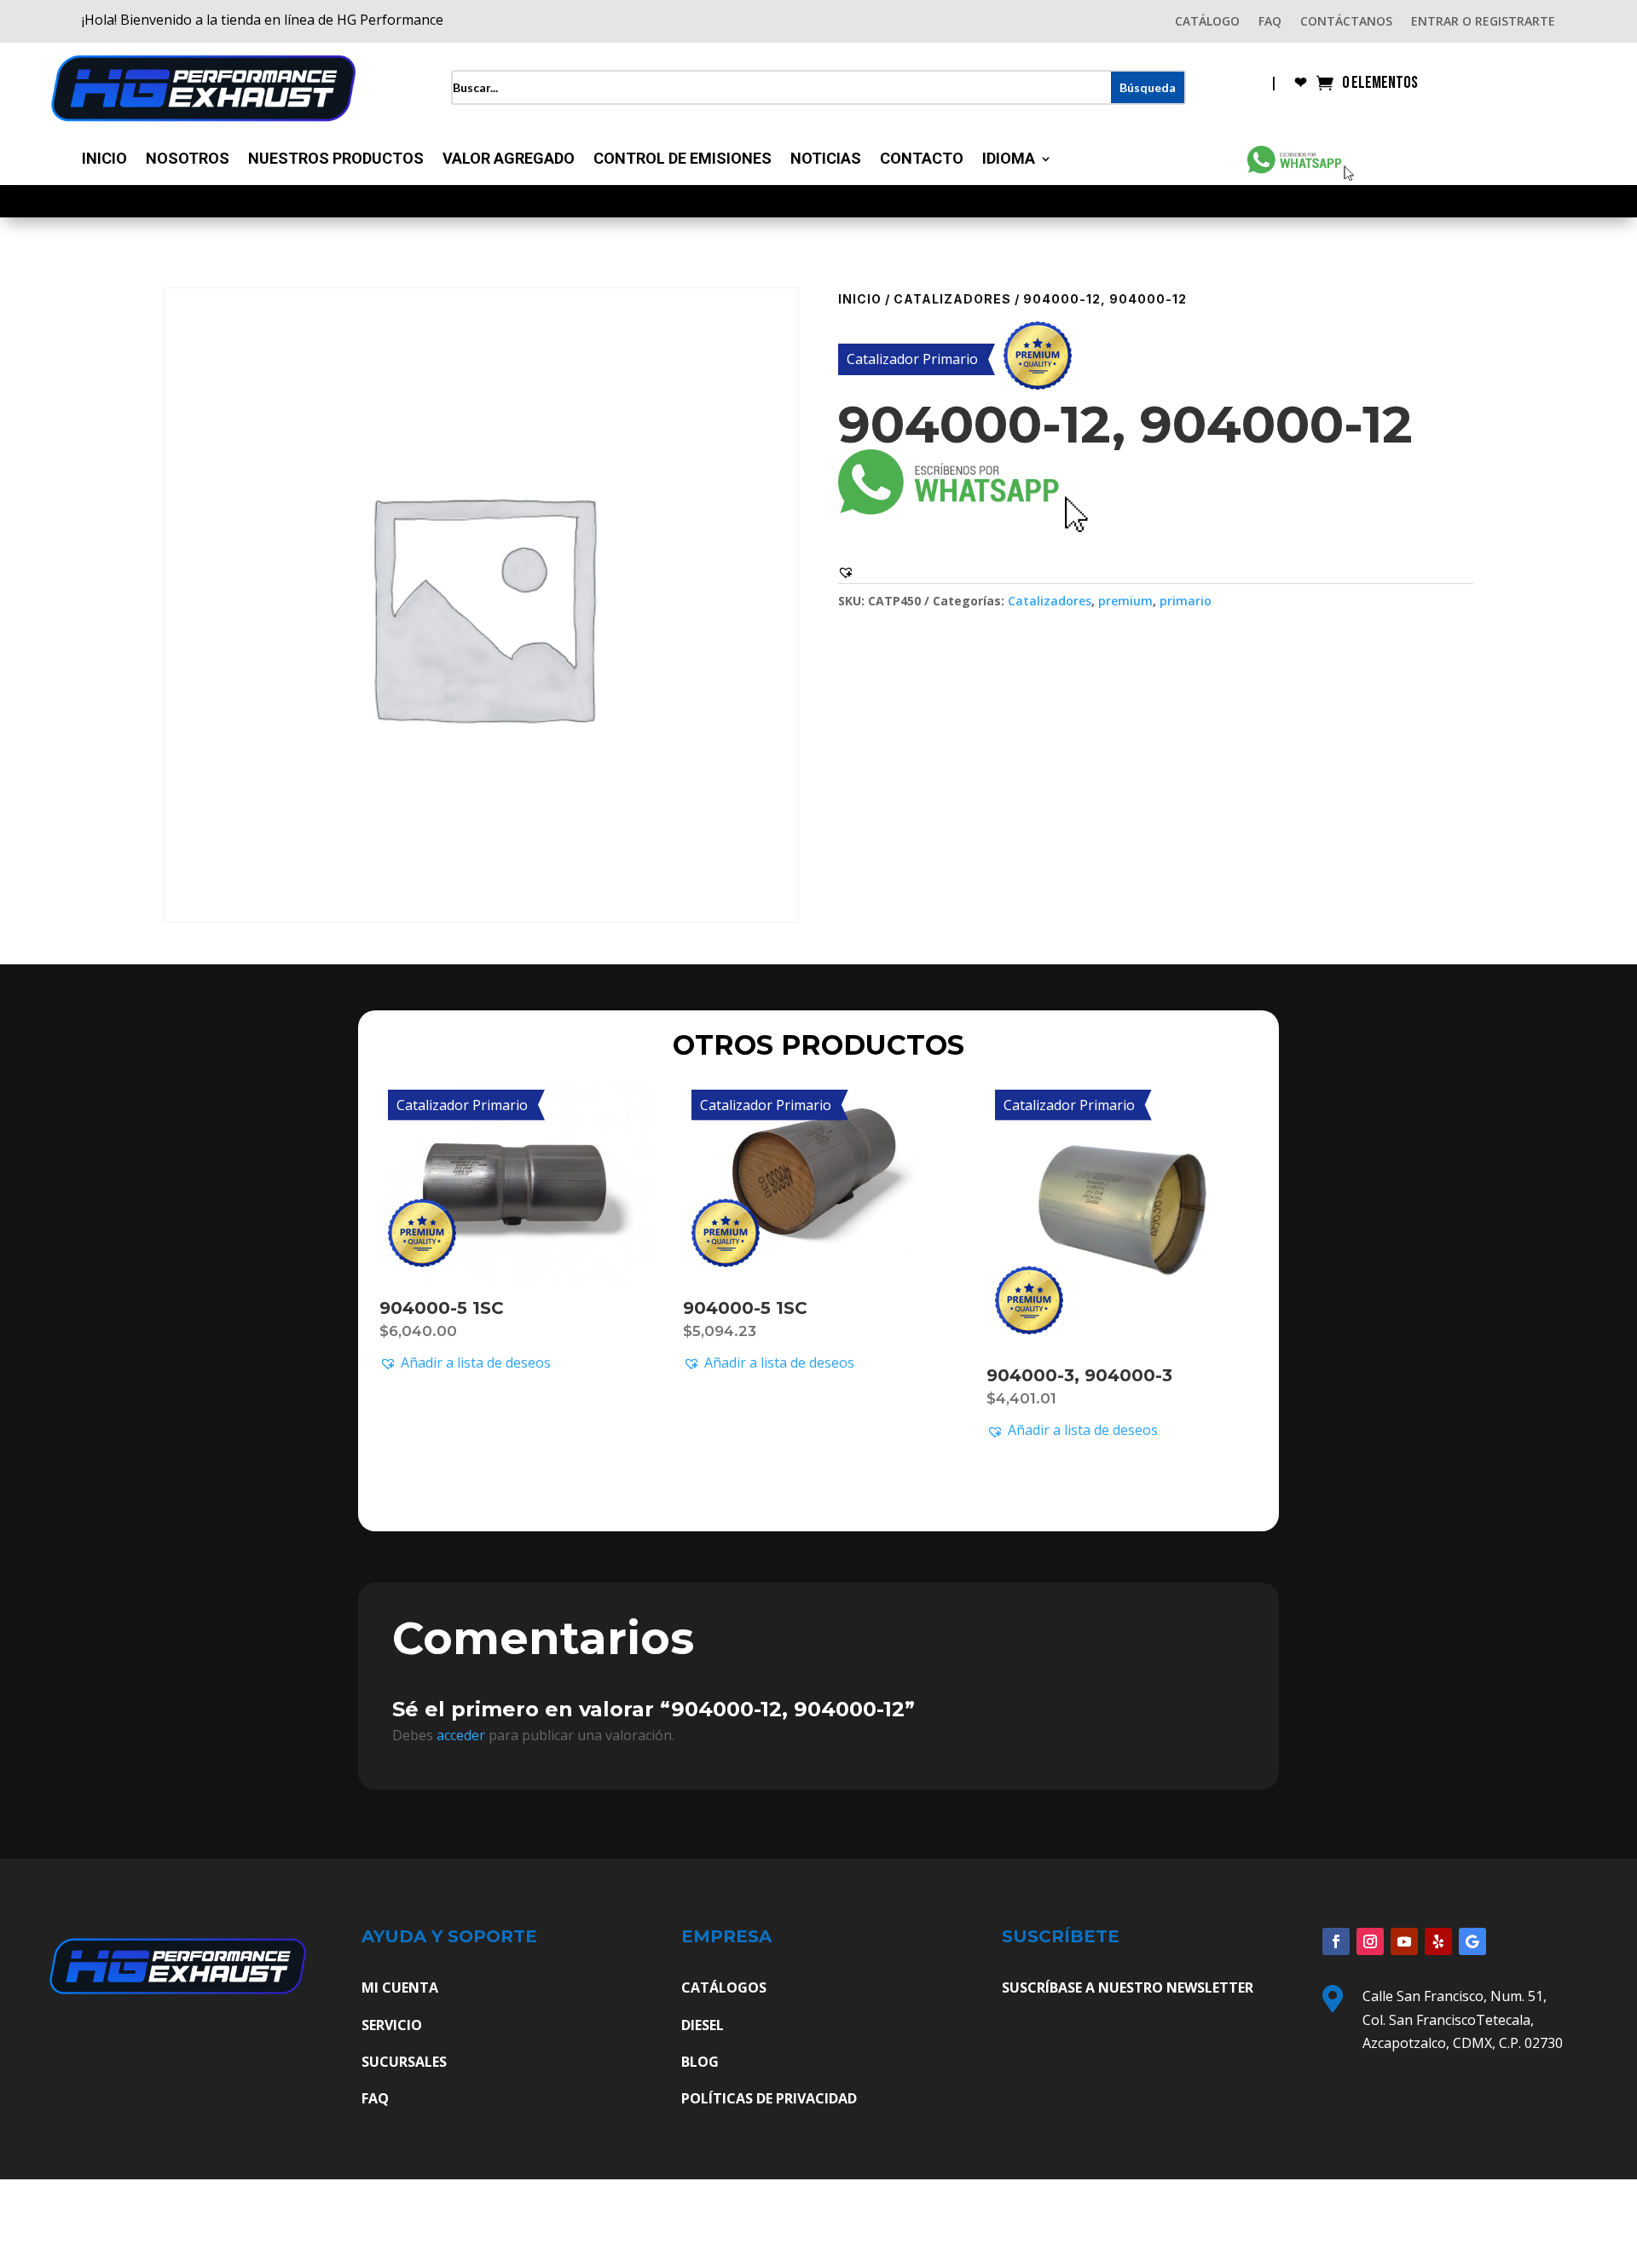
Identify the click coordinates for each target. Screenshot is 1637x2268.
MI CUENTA (400, 1987)
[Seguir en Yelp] (1438, 1941)
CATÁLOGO (1207, 22)
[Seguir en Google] (1472, 1941)
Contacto (922, 160)
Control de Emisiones (683, 160)
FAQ (1270, 22)
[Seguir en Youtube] (1404, 1941)
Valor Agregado (509, 160)
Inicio (104, 160)
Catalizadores (952, 299)
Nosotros (188, 160)
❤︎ (1301, 84)
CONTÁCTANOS (1346, 22)
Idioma (1009, 160)
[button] (846, 572)
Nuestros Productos (336, 160)
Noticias (826, 160)
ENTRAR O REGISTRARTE (1483, 22)
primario (1186, 601)
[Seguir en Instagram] (1370, 1941)
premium (1125, 601)
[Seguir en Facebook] (1336, 1941)
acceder (461, 1735)
